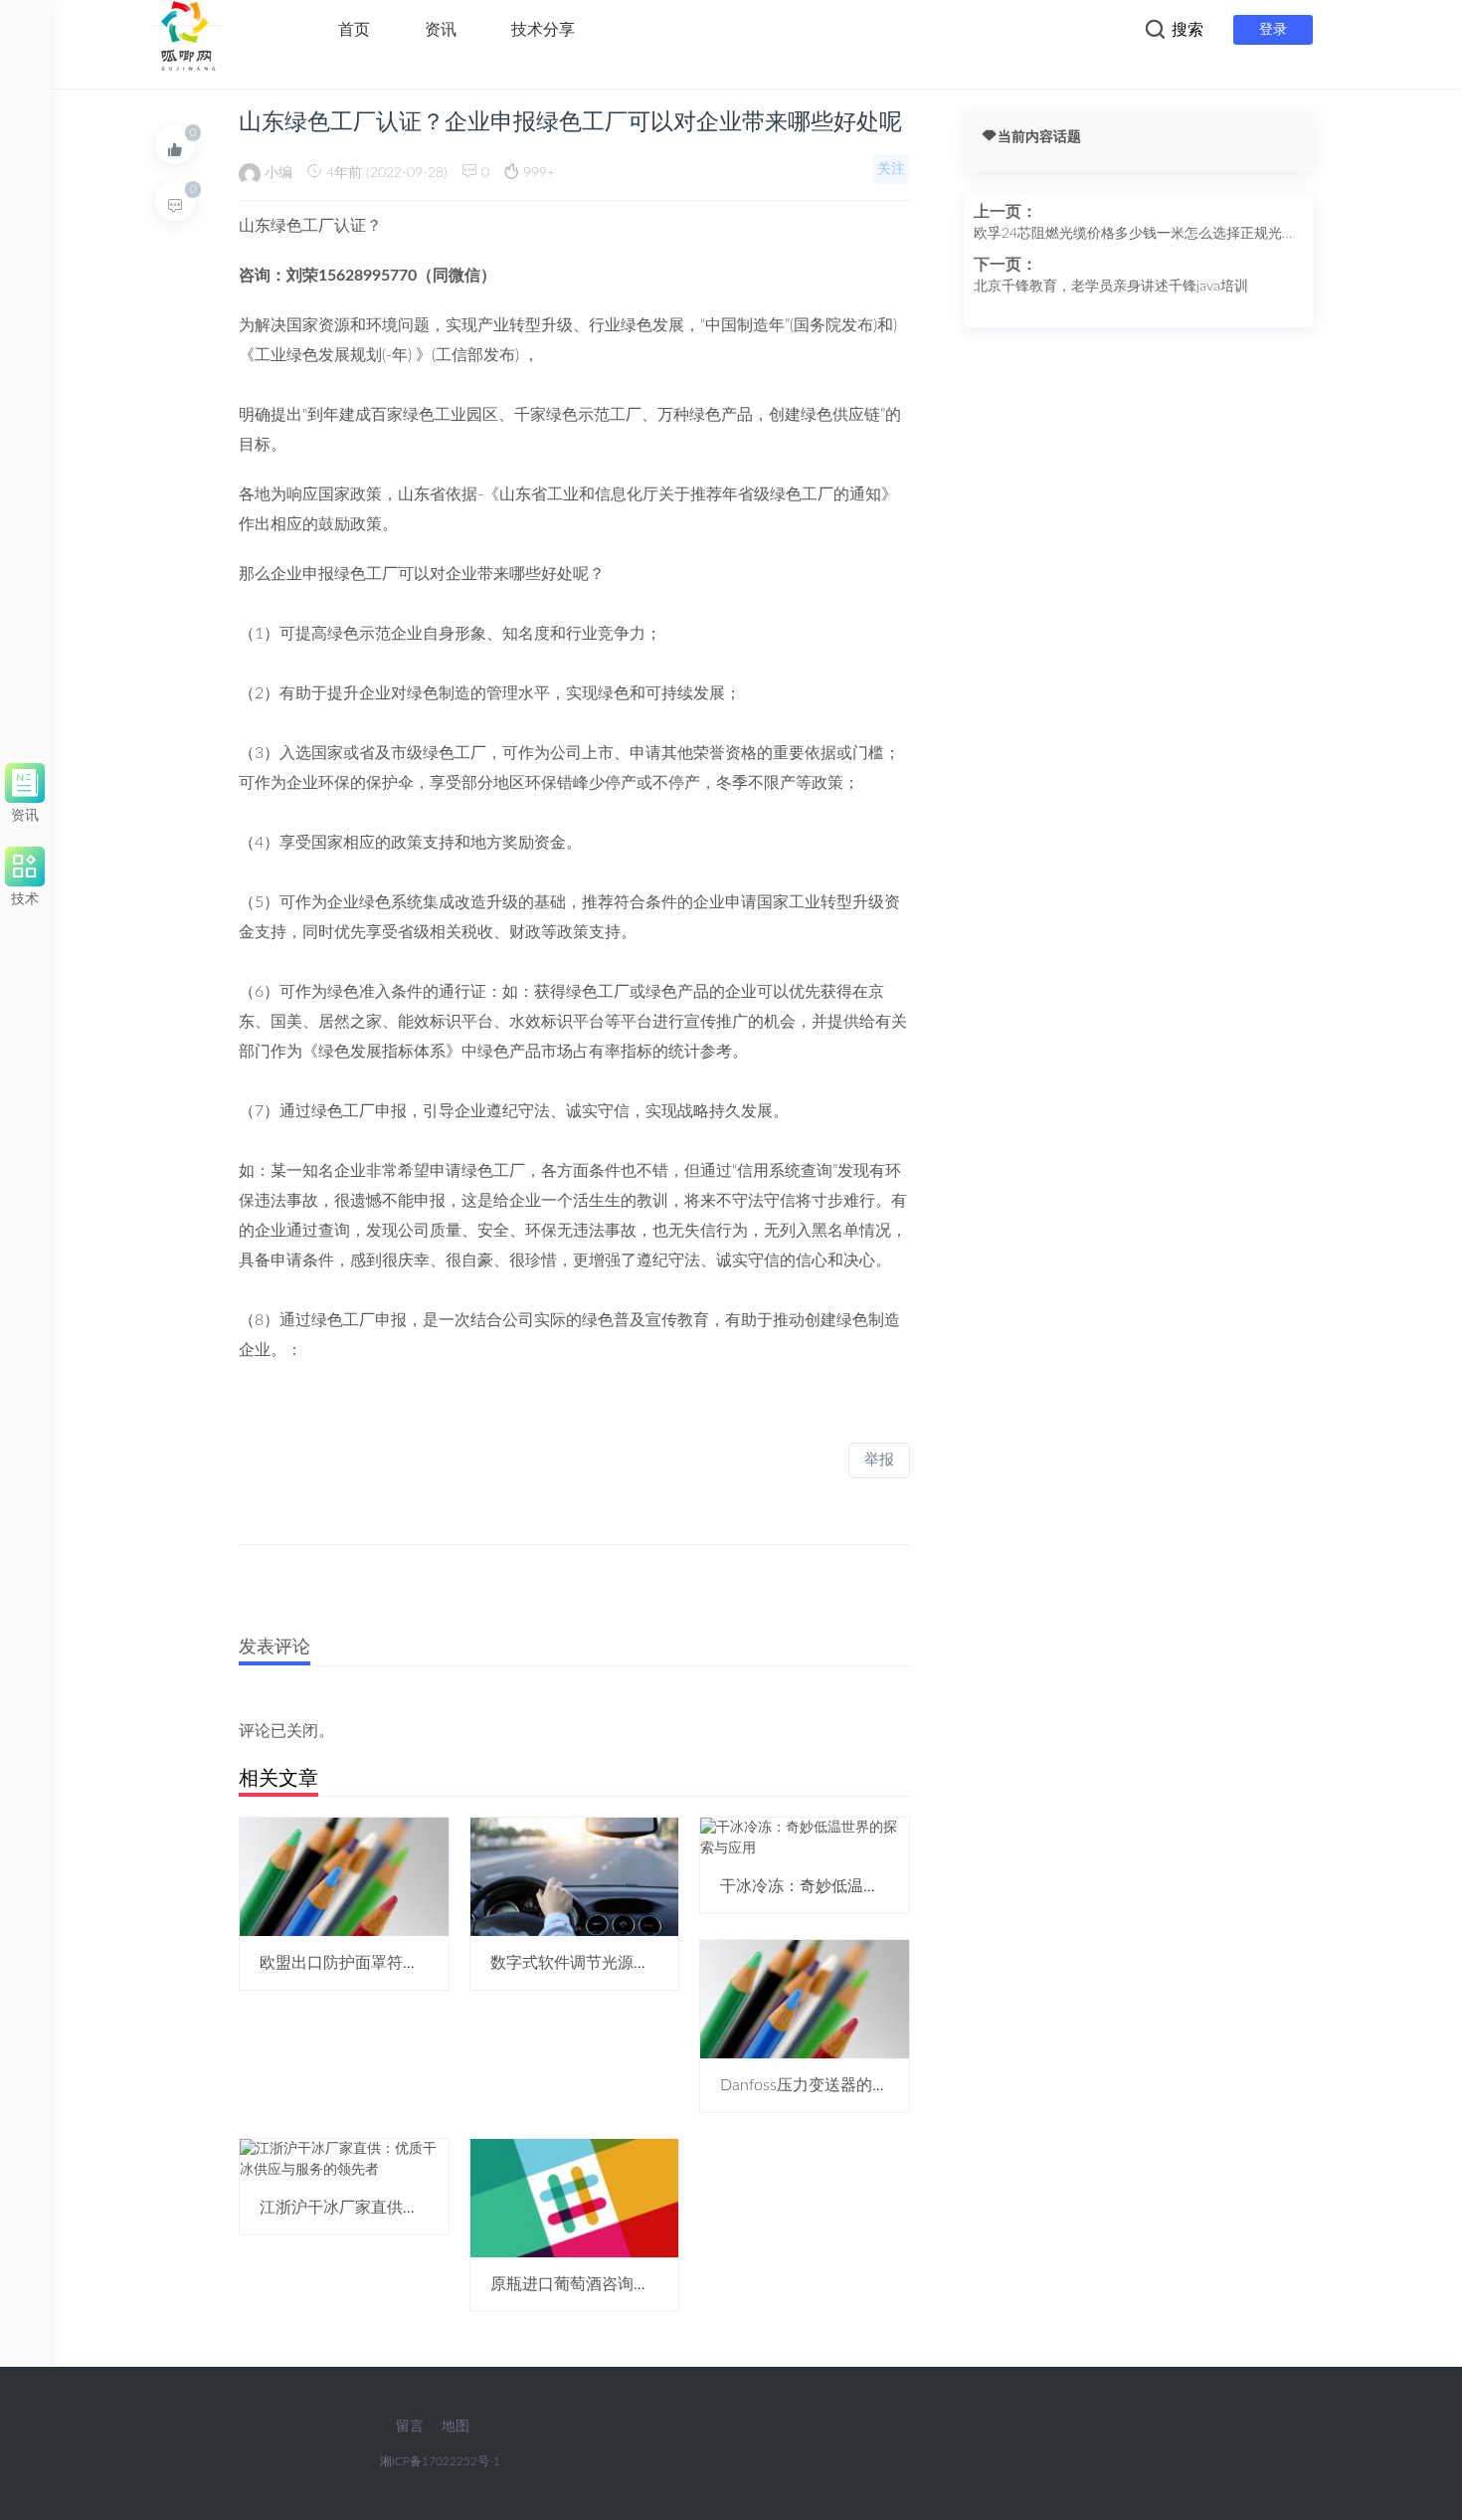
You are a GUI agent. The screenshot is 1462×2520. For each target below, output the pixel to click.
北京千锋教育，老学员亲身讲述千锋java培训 (1111, 287)
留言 (410, 2426)
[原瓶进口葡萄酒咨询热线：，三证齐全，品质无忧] (575, 2198)
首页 (354, 30)
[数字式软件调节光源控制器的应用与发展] (575, 1876)
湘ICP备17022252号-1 (440, 2461)
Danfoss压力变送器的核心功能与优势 (852, 2085)
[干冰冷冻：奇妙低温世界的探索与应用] (805, 1838)
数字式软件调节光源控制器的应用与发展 (634, 1963)
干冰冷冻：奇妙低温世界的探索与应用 (855, 1886)
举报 (879, 1460)
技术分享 (543, 30)
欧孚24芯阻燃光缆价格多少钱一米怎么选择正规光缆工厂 (1135, 236)
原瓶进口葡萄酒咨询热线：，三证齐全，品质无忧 (665, 2284)
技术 (25, 896)
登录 (1273, 30)
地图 (456, 2426)
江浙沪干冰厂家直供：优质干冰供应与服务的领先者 (443, 2208)
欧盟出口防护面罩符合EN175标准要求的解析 (419, 1963)
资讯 (441, 30)
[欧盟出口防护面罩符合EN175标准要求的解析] (344, 1876)
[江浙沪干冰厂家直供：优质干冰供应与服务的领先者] (344, 2160)
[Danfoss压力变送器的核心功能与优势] (805, 1999)
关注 (891, 169)
